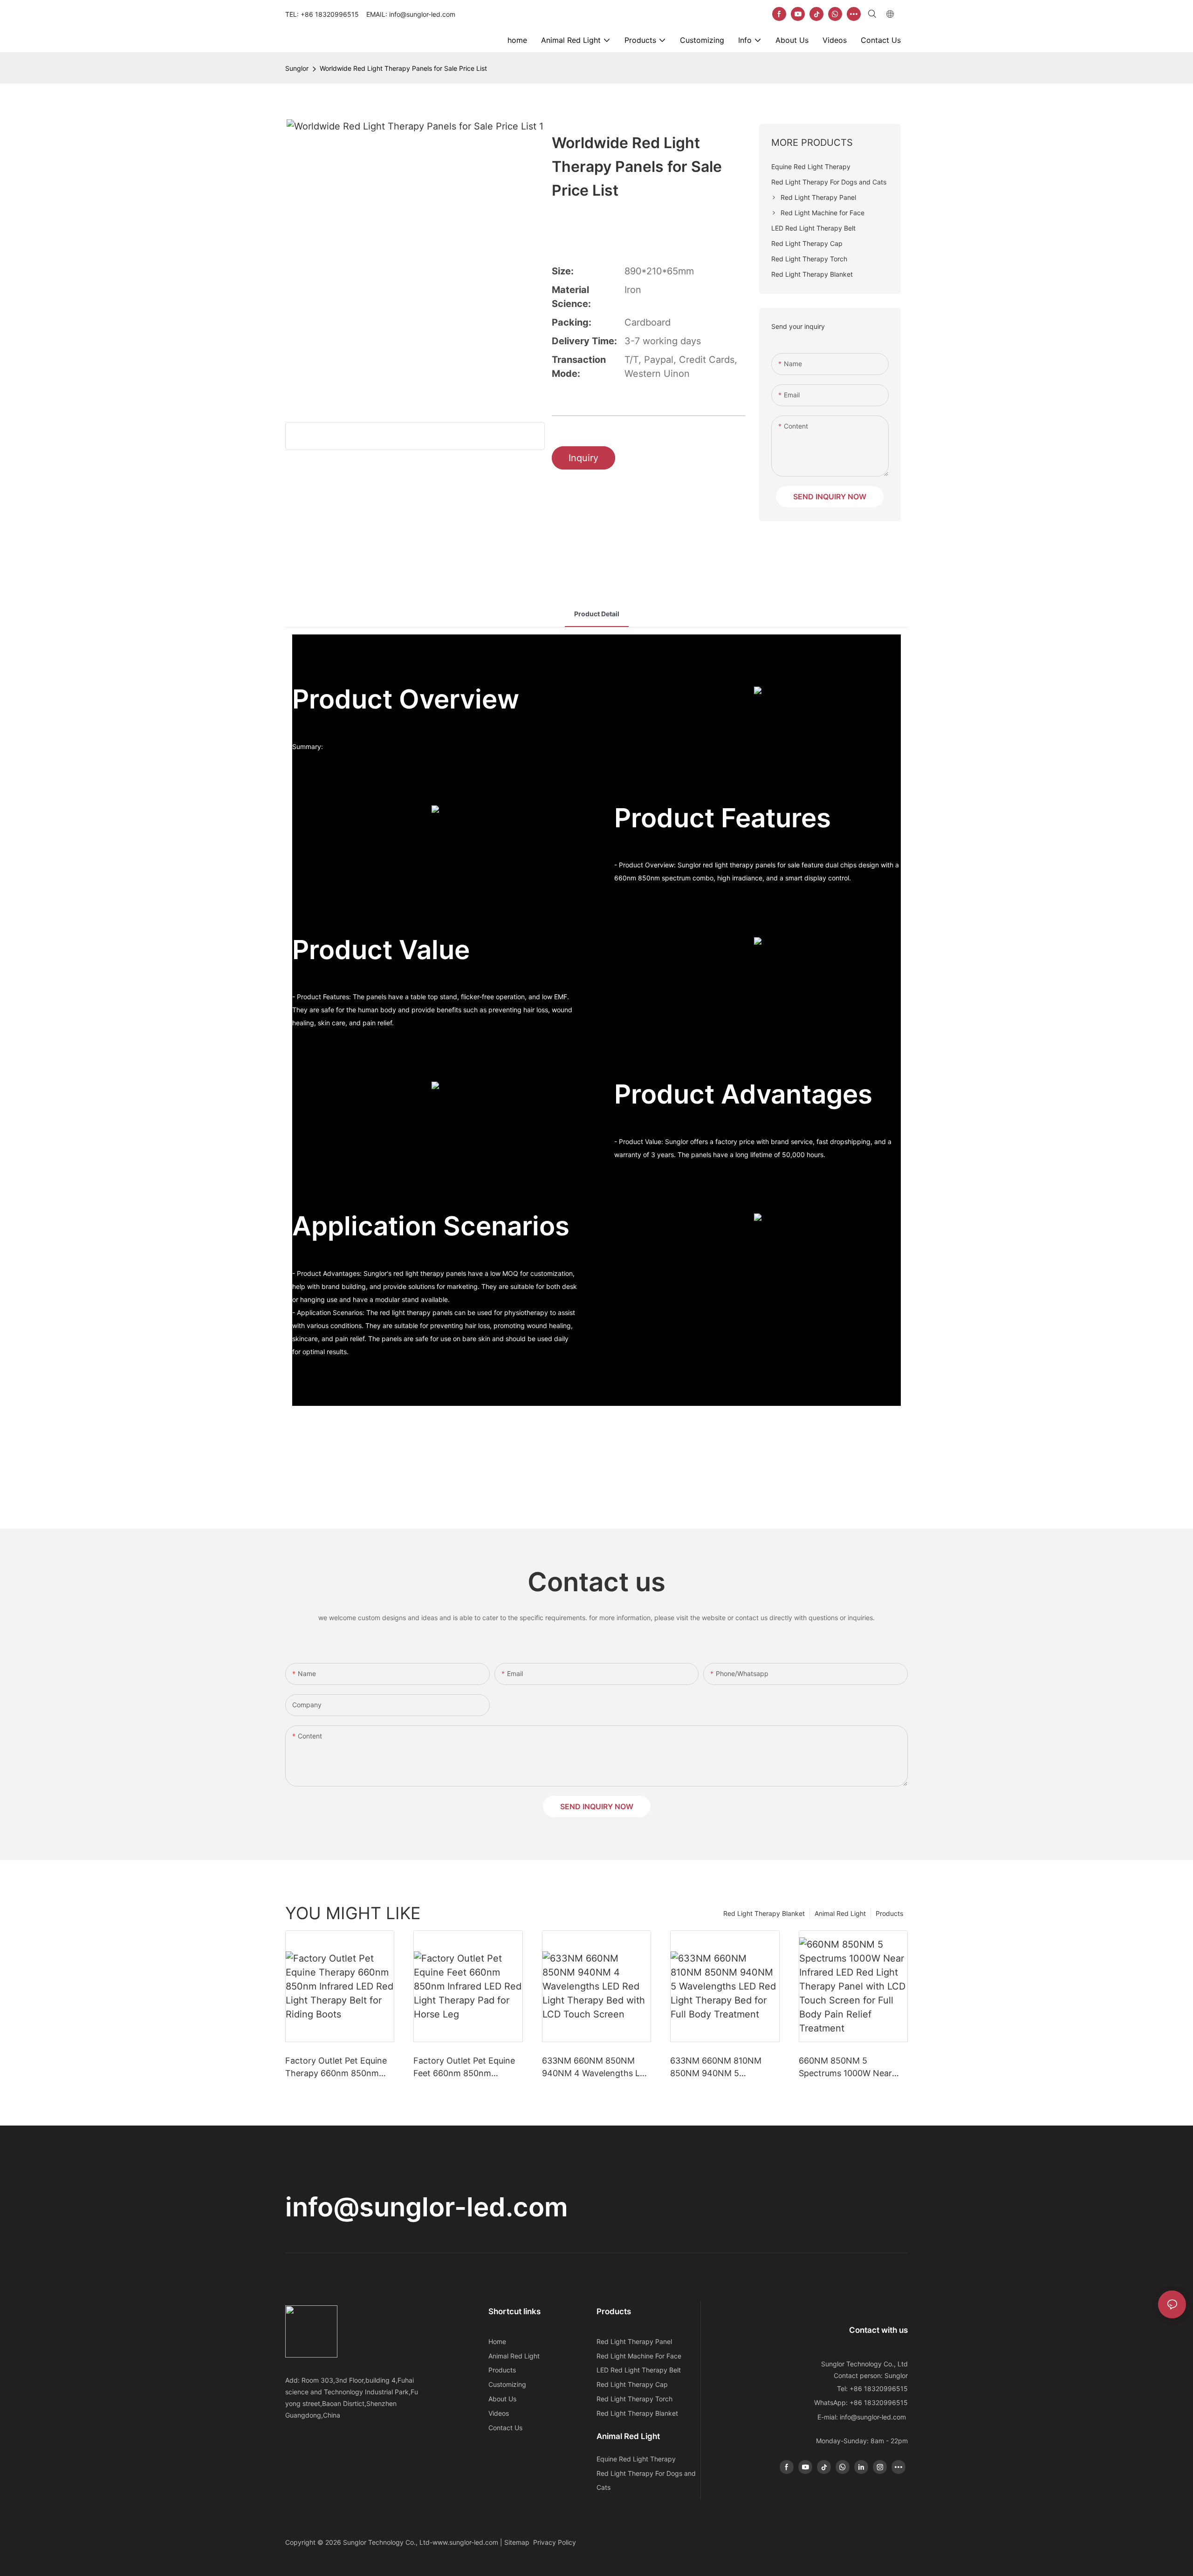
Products (889, 1913)
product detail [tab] (597, 614)
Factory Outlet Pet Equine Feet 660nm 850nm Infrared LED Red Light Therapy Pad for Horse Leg (467, 2068)
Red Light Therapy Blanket (764, 1913)
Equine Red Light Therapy (636, 2459)
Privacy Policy (555, 2542)
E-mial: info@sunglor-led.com (863, 2417)
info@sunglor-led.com (427, 2207)
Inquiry (583, 458)
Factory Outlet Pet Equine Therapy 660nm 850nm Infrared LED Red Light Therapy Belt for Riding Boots (336, 2068)
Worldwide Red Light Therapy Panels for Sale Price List (403, 68)
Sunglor (297, 68)
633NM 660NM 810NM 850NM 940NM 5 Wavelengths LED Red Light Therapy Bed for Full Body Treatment (725, 2068)
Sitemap (518, 2542)
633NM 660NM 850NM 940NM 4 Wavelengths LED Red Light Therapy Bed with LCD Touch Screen (596, 2068)
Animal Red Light (840, 1913)
